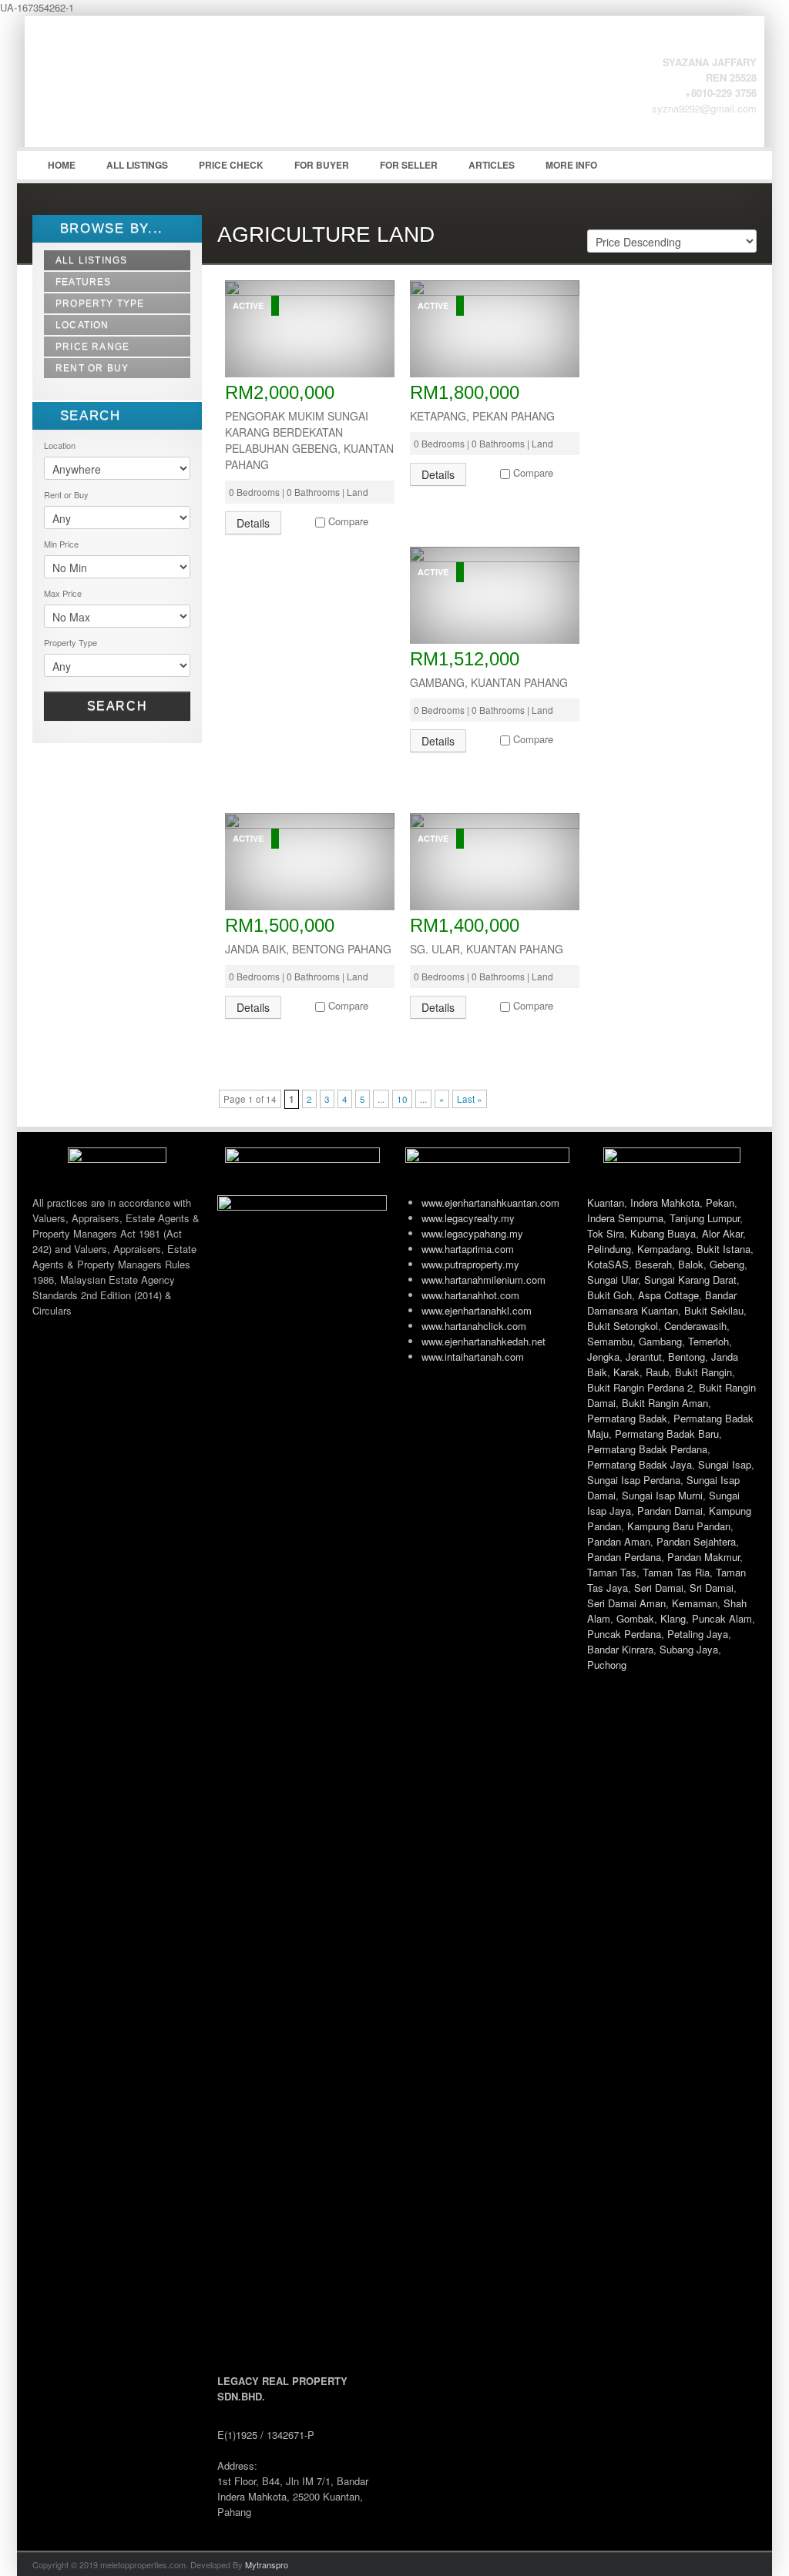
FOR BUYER (322, 165)
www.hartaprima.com (468, 1249)
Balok (691, 1264)
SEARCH (88, 415)
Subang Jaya (689, 1649)
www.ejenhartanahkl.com (477, 1310)
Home (62, 165)
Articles (492, 165)
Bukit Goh (609, 1295)
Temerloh (708, 1341)
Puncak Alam (722, 1618)
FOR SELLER (409, 165)
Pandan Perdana (624, 1557)
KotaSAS (608, 1264)
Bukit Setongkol (623, 1326)
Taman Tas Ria (676, 1572)
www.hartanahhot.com (470, 1295)
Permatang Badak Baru (667, 1434)
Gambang (660, 1341)
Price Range (92, 347)
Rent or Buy (92, 368)
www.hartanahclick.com (474, 1326)
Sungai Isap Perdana (634, 1480)
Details (253, 523)
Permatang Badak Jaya (640, 1464)
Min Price (61, 544)
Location (82, 325)
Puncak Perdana (624, 1634)
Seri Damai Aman (626, 1603)
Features (84, 282)
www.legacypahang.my (472, 1233)
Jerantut (644, 1357)
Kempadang (664, 1249)
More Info (571, 165)
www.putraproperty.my (470, 1264)
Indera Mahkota (665, 1203)
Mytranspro (267, 2564)
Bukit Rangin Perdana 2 (640, 1387)
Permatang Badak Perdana (647, 1449)
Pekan (720, 1203)
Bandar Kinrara (620, 1649)
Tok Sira (606, 1233)
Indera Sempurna (625, 1218)
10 (402, 1099)
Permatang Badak (627, 1418)
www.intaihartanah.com (473, 1357)
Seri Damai (659, 1588)
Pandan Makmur (703, 1557)
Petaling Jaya (698, 1634)
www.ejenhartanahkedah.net (483, 1341)
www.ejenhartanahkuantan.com (490, 1203)
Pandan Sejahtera (696, 1541)
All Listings (137, 165)
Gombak (635, 1618)
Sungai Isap (725, 1464)
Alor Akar (722, 1233)
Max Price (63, 593)
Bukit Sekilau (714, 1310)
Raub (657, 1372)
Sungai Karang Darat (690, 1280)
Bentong (687, 1357)
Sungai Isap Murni (662, 1495)
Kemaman (695, 1603)
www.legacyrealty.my (468, 1218)
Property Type (100, 303)
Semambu (610, 1341)
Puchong (607, 1665)
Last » (470, 1099)
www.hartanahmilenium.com (483, 1280)
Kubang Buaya (663, 1233)
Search (118, 706)
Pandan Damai (670, 1511)
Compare (348, 521)
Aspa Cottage (668, 1295)
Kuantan (606, 1203)
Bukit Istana (724, 1249)
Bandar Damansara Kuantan (662, 1303)
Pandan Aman (619, 1541)
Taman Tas (612, 1572)
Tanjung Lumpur (705, 1218)
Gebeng (727, 1264)
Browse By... (109, 228)
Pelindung (609, 1249)
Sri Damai (712, 1588)
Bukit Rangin (703, 1372)
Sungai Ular (613, 1280)
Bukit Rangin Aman (665, 1403)
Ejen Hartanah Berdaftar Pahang (148, 93)
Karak (626, 1372)
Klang (673, 1618)
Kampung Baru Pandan (679, 1526)
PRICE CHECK (231, 165)
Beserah (653, 1264)
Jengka (603, 1357)
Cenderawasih (695, 1326)
